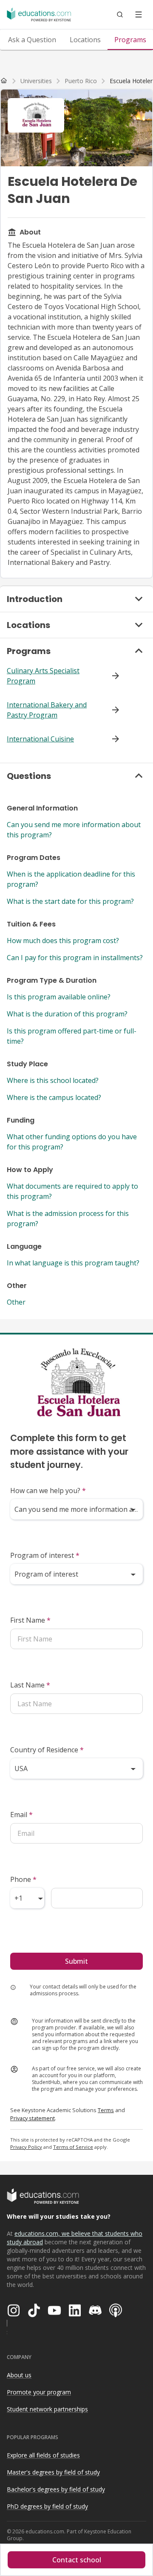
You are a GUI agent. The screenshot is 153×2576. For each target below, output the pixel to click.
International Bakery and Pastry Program (47, 710)
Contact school (77, 2560)
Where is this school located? (53, 1080)
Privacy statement (33, 2118)
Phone (23, 1879)
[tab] (32, 40)
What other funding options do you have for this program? (72, 1142)
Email (21, 1815)
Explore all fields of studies (43, 2455)
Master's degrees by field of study (53, 2472)
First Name (30, 1620)
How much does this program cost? (63, 941)
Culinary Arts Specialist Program (43, 676)
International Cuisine (40, 739)
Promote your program (39, 2392)
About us (19, 2375)
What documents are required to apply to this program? (72, 1191)
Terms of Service (73, 2147)
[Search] (120, 14)
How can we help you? (48, 1491)
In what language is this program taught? (73, 1263)
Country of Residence (47, 1750)
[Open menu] (139, 14)
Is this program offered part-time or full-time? (72, 1036)
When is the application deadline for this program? (71, 879)
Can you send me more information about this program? (74, 830)
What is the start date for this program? (70, 901)
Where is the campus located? (54, 1097)
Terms (106, 2110)
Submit (76, 1961)
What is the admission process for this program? (68, 1219)
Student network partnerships (47, 2409)
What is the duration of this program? (67, 1014)
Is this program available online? (59, 997)
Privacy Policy (26, 2147)
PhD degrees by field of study (47, 2506)
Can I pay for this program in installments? (75, 958)
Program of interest (45, 1555)
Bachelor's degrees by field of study (56, 2489)
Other (16, 1302)
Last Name (30, 1685)
